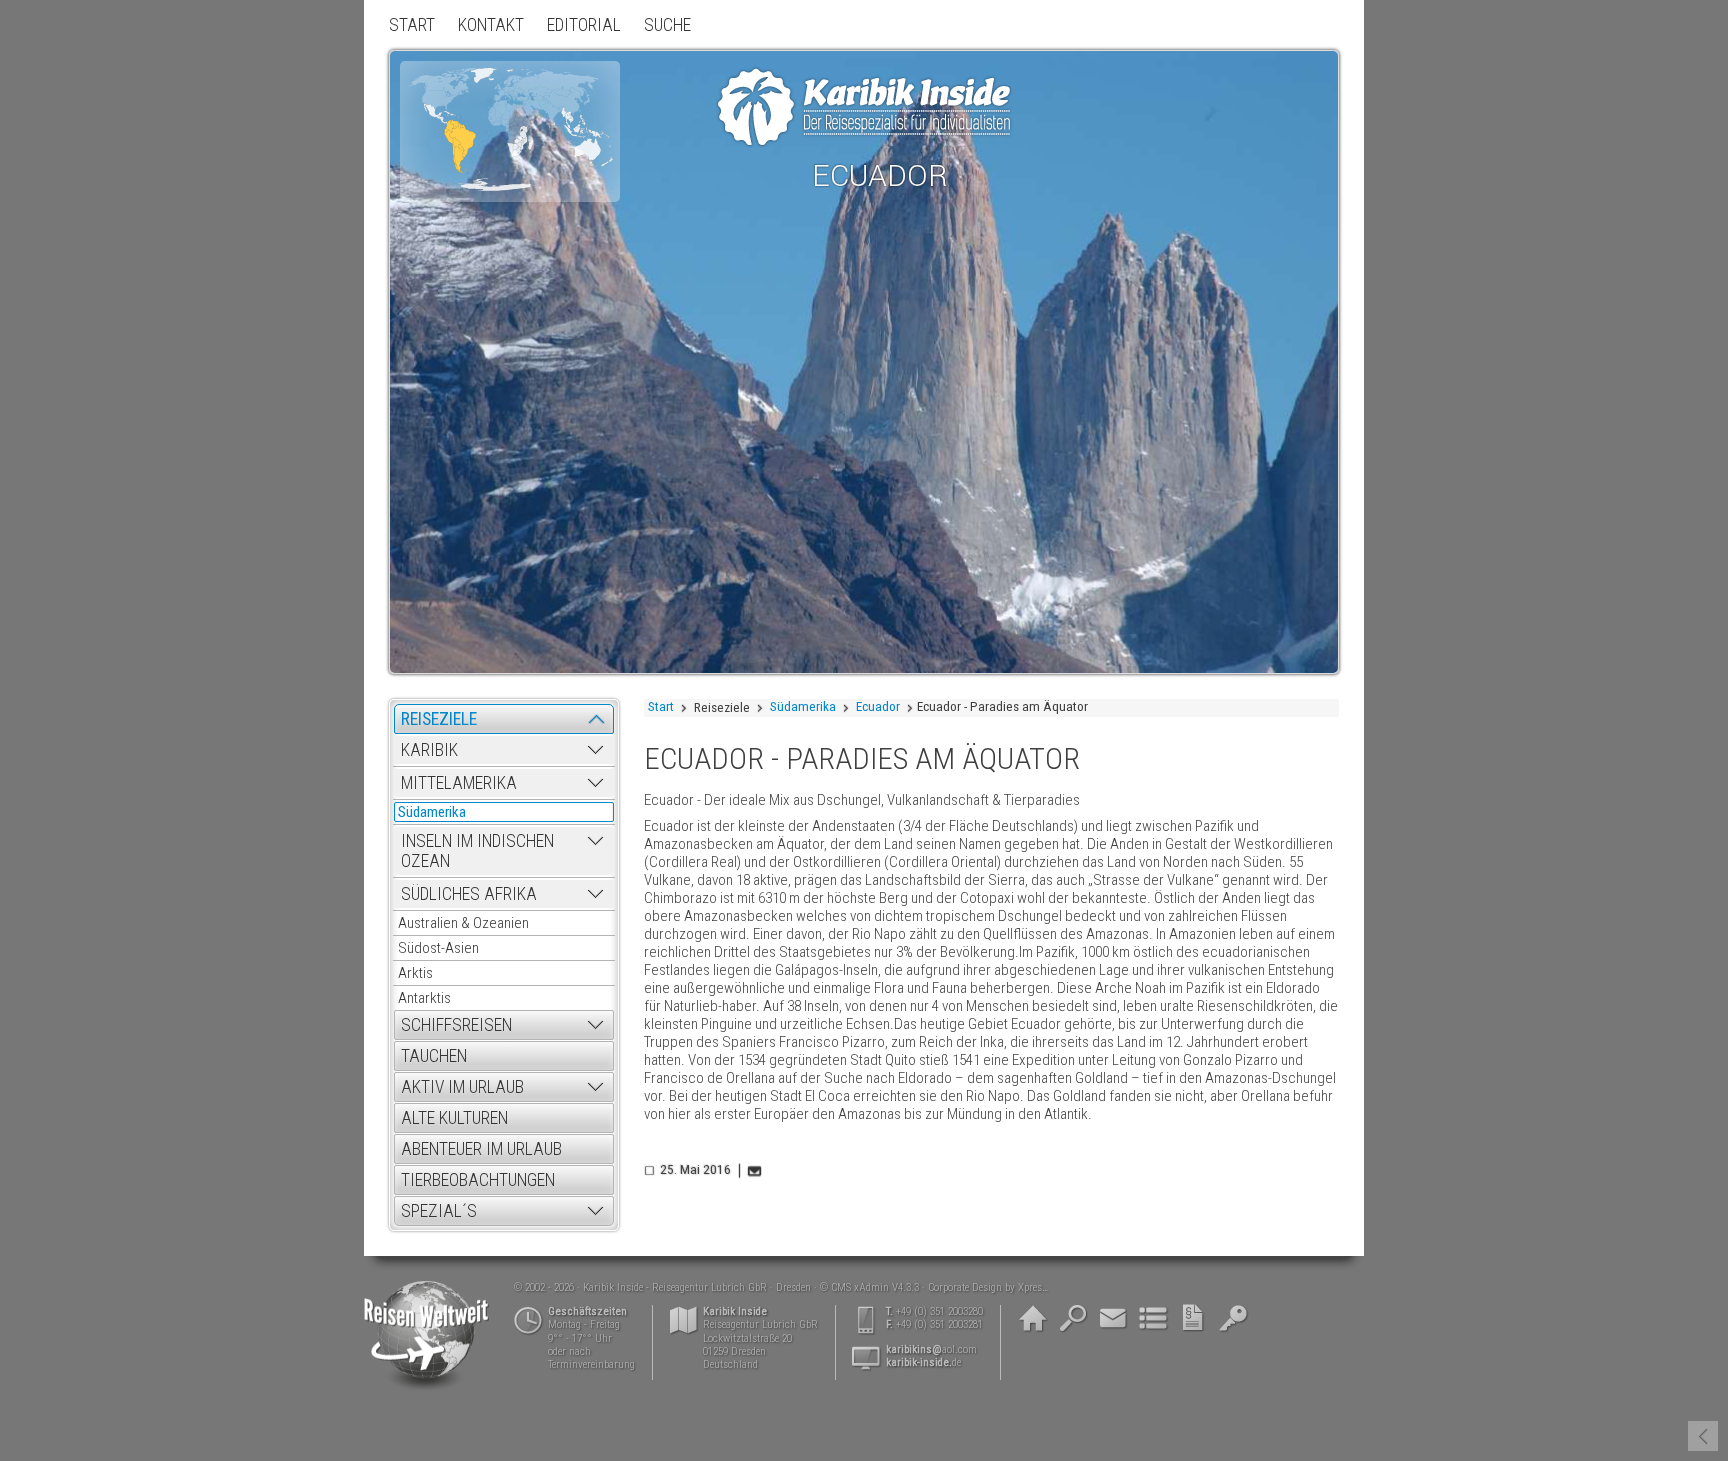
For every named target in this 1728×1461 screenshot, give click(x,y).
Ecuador (878, 706)
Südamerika (803, 706)
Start (661, 706)
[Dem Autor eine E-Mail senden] (755, 1170)
